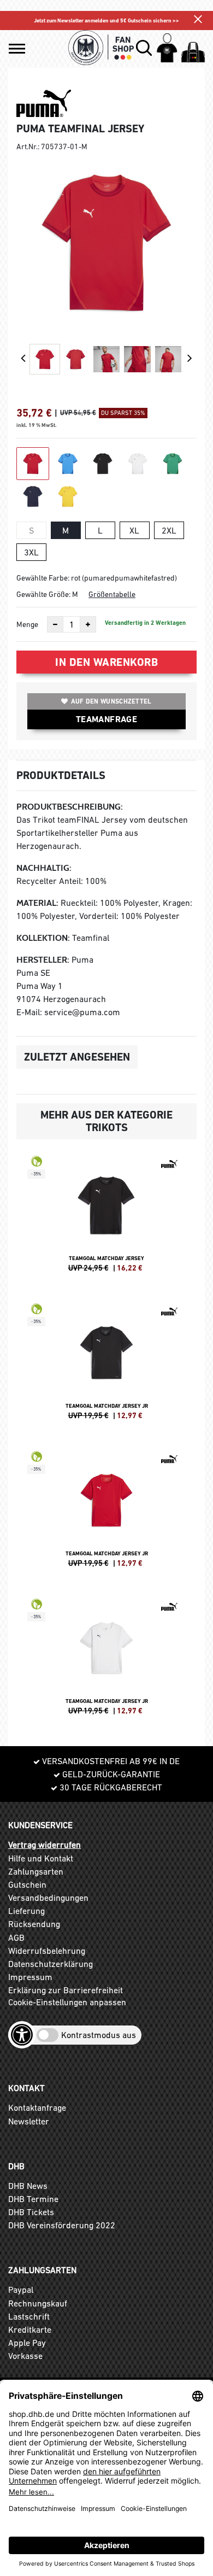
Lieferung (26, 1911)
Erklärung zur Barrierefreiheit (66, 1990)
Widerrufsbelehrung (47, 1951)
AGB (16, 1937)
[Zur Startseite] (101, 48)
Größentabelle (112, 594)
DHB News (28, 2186)
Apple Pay (27, 2343)
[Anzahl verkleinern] (55, 624)
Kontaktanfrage (37, 2107)
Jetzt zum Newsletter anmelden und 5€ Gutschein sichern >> (106, 21)
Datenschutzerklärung (51, 1964)
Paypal (21, 2290)
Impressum (30, 1977)
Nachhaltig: (44, 868)
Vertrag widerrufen (45, 1845)
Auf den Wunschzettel (111, 701)
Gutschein (27, 1884)
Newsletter (29, 2121)
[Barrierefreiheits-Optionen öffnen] (22, 2035)
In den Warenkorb (106, 662)
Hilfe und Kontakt (41, 1858)
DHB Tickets (31, 2212)
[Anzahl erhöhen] (88, 624)
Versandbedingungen (48, 1898)
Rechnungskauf (38, 2303)
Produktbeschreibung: (70, 807)
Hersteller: (43, 960)
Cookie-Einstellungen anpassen (67, 2002)
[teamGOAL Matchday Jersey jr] (106, 1366)
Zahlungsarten (36, 1871)
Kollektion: (43, 938)
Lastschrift (29, 2316)
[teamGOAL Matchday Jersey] (106, 1219)
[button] (17, 49)
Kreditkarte (30, 2329)
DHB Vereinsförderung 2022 (62, 2225)
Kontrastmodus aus (99, 2035)
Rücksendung (34, 1924)
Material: (37, 903)
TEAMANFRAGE (106, 719)
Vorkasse (25, 2356)
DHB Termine (33, 2199)
